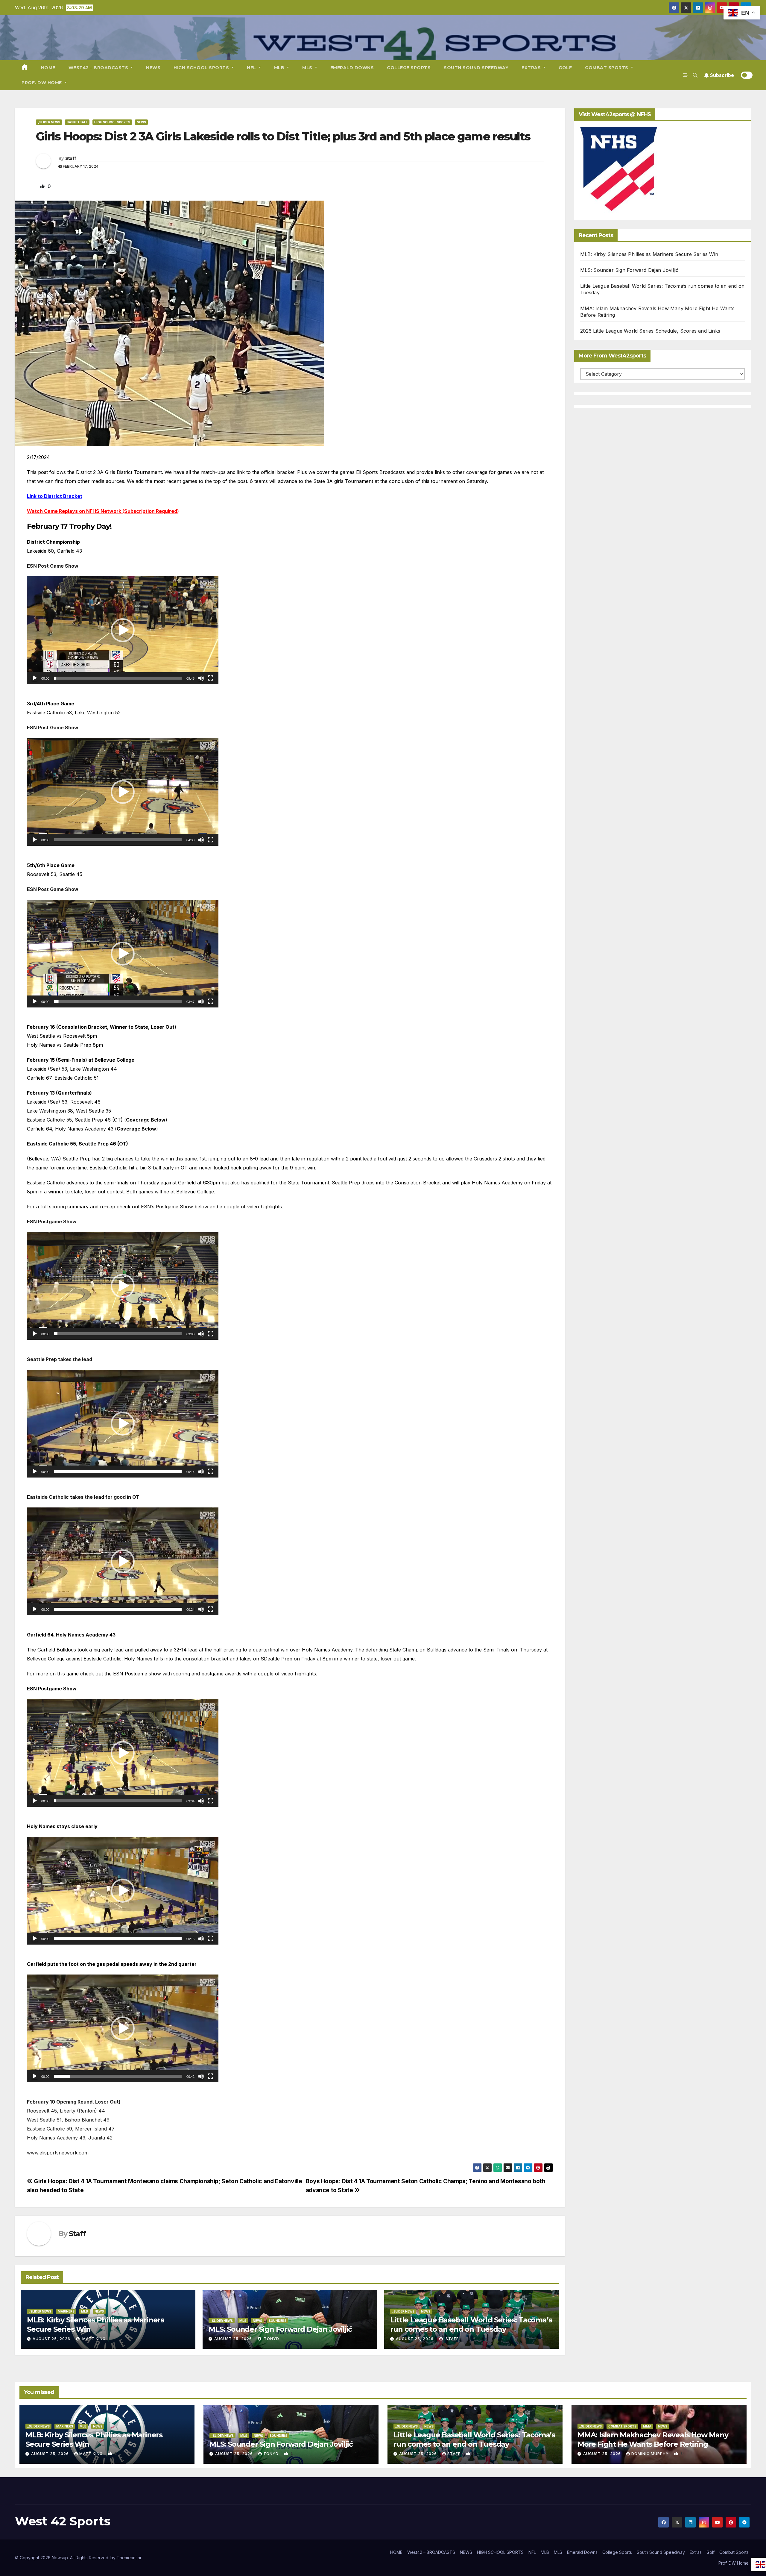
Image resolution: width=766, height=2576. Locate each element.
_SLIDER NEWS (49, 122)
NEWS (153, 68)
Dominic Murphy (651, 2454)
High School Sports (112, 122)
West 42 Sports (63, 2521)
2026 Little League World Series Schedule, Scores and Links (650, 331)
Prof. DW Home (42, 83)
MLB (280, 68)
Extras (532, 68)
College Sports (409, 68)
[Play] (35, 678)
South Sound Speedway (476, 68)
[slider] (118, 678)
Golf (565, 68)
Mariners (66, 2311)
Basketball (77, 122)
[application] (123, 630)
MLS (308, 68)
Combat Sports (607, 68)
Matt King (93, 2339)
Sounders (278, 2321)
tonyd (271, 2339)
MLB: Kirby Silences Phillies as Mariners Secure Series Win (649, 254)
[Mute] (201, 678)
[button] (695, 75)
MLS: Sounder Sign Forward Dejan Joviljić (280, 2329)
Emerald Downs (352, 68)
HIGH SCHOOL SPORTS (202, 68)
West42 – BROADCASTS (99, 68)
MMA (647, 2426)
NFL (252, 68)
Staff (71, 158)
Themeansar (129, 2558)
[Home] (25, 68)
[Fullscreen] (211, 678)
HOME (48, 68)
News (141, 122)
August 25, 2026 (51, 2339)
